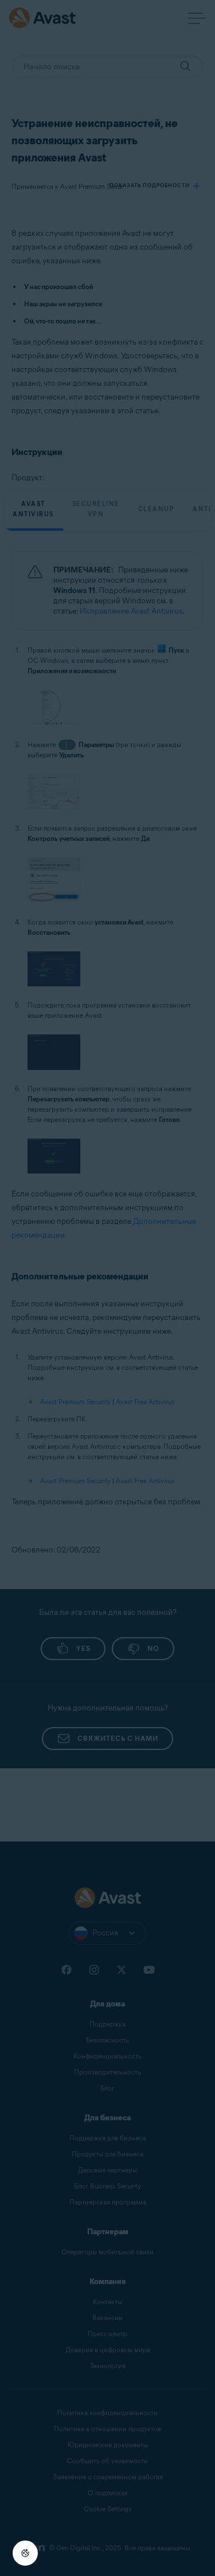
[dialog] (107, 1288)
